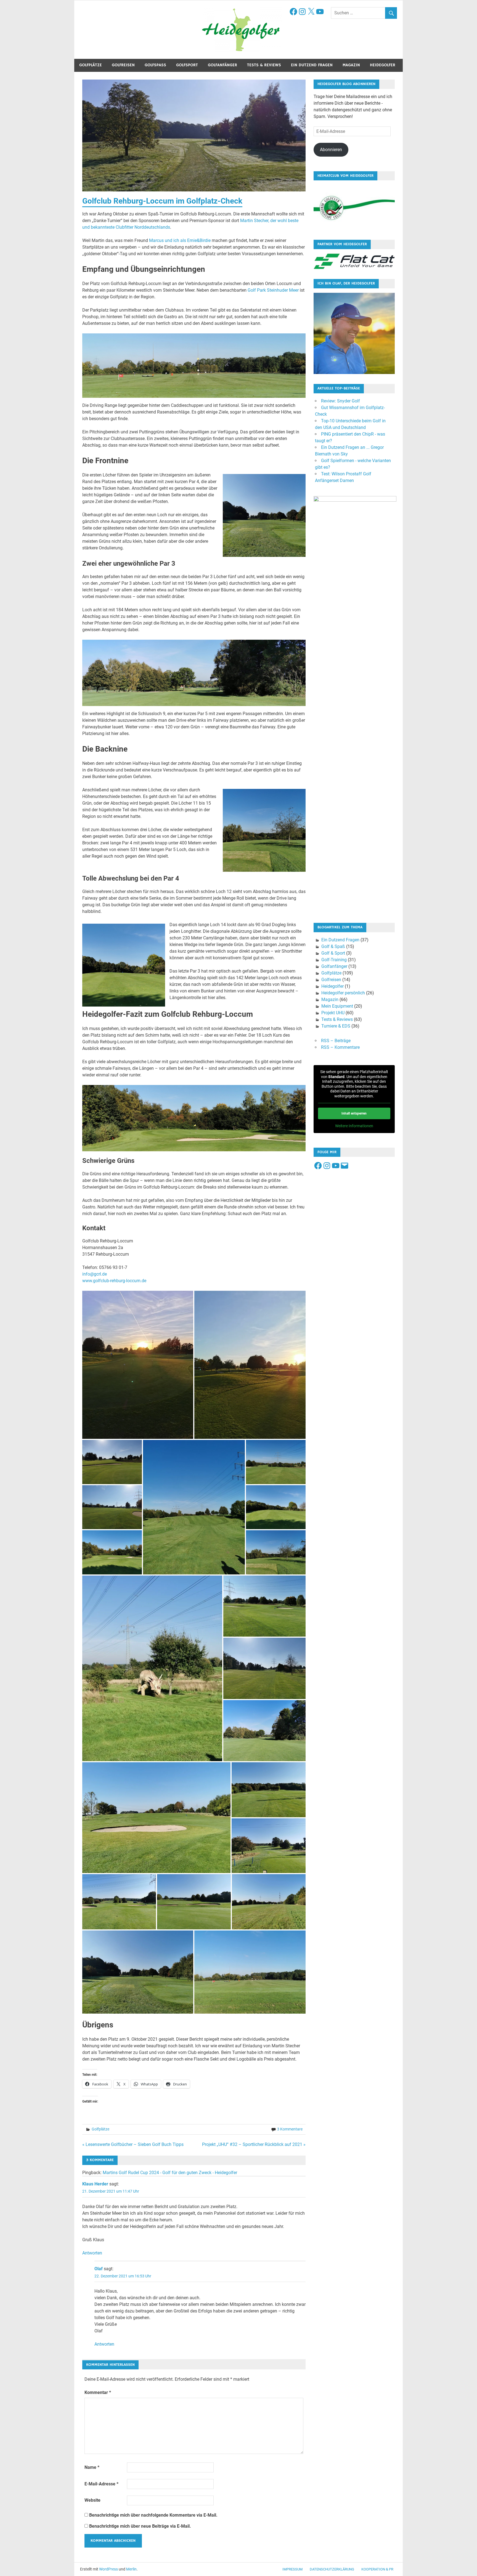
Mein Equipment (337, 1006)
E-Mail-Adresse (101, 2484)
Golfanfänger (222, 65)
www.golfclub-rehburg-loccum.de (114, 1281)
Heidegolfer (383, 65)
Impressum (292, 2569)
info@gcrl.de (95, 1274)
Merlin (131, 2569)
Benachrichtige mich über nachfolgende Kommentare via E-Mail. (153, 2515)
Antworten (92, 2253)
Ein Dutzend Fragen (312, 65)
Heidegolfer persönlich (343, 993)
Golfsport (187, 65)
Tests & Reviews (264, 65)
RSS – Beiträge (336, 1041)
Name (92, 2467)
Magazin (351, 65)
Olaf (99, 2269)
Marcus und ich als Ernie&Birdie (180, 240)
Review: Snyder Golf (340, 401)
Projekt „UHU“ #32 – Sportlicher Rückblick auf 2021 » (254, 2144)
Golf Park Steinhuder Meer (273, 290)
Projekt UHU (333, 1013)
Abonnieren (331, 150)
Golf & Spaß (333, 946)
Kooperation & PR (377, 2569)
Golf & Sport (333, 953)
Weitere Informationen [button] (354, 1126)
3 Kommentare (290, 2129)
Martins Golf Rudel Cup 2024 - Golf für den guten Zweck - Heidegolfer (170, 2173)
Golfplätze (91, 65)
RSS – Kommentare (340, 1047)
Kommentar (98, 2392)
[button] (138, 1365)
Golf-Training (334, 960)
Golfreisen (123, 65)
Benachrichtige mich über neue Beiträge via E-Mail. (140, 2526)
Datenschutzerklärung (332, 2569)
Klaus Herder (95, 2184)
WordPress (108, 2569)
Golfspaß (155, 65)
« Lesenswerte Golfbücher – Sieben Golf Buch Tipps (133, 2144)
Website (92, 2500)
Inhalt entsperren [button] (354, 1113)
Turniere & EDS (336, 1026)
